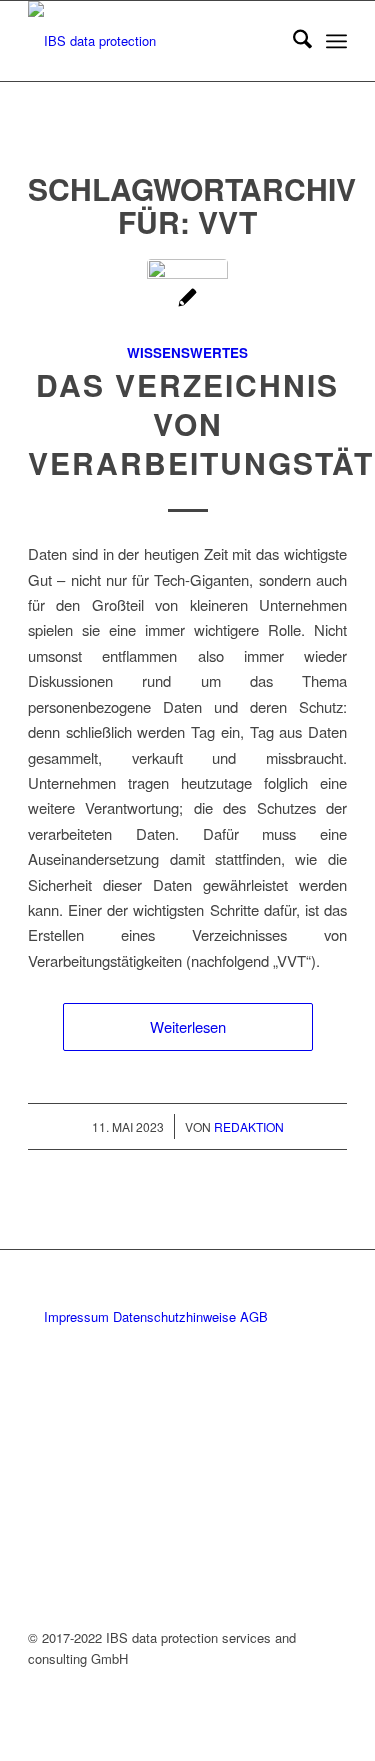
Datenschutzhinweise (174, 1316)
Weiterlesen (188, 1026)
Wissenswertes (187, 352)
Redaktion (249, 1126)
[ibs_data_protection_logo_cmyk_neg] (155, 41)
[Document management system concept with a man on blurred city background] (187, 299)
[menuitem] (292, 41)
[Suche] (292, 41)
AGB (254, 1316)
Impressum (76, 1316)
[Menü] (336, 41)
